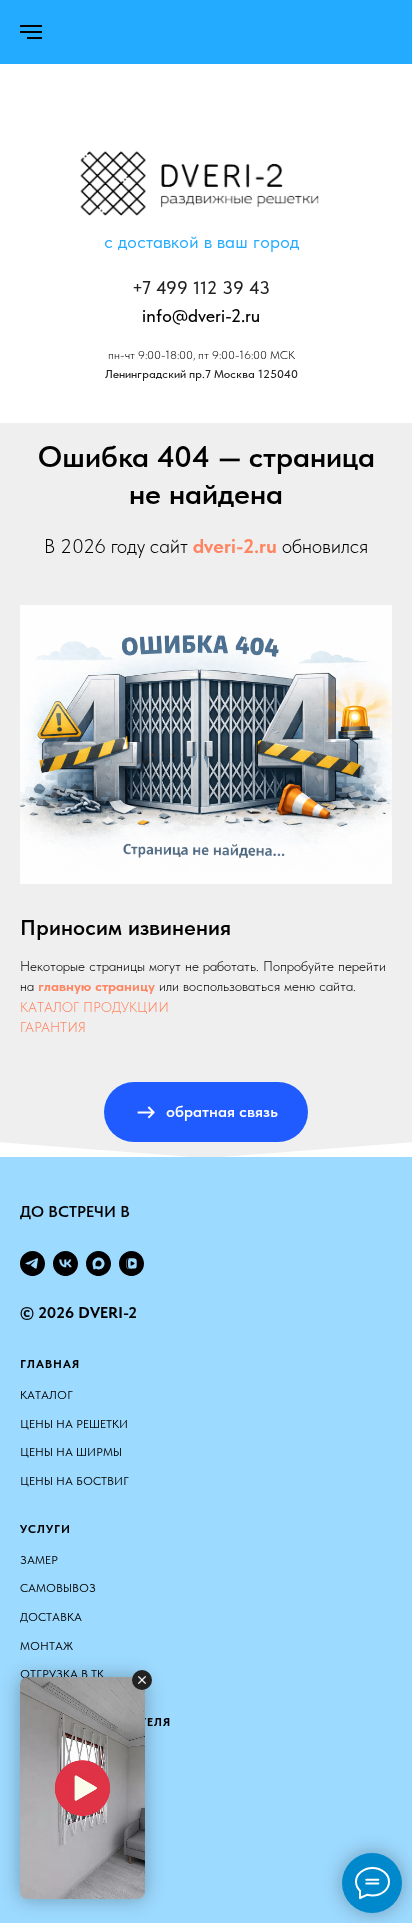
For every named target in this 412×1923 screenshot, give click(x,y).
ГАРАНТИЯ (53, 1027)
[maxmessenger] (98, 1263)
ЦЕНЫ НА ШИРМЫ (71, 1452)
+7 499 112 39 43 (201, 287)
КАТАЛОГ (46, 1395)
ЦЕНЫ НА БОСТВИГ (74, 1481)
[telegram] (32, 1263)
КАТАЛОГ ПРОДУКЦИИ (94, 1007)
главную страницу (96, 986)
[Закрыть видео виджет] (142, 1680)
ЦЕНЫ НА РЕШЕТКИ (74, 1424)
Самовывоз (58, 1588)
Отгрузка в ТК (62, 1674)
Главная (50, 1364)
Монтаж (46, 1646)
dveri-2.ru (235, 546)
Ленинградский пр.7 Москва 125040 (201, 374)
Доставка (51, 1617)
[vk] (65, 1263)
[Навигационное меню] (31, 32)
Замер (39, 1560)
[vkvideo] (131, 1263)
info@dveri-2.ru (201, 315)
